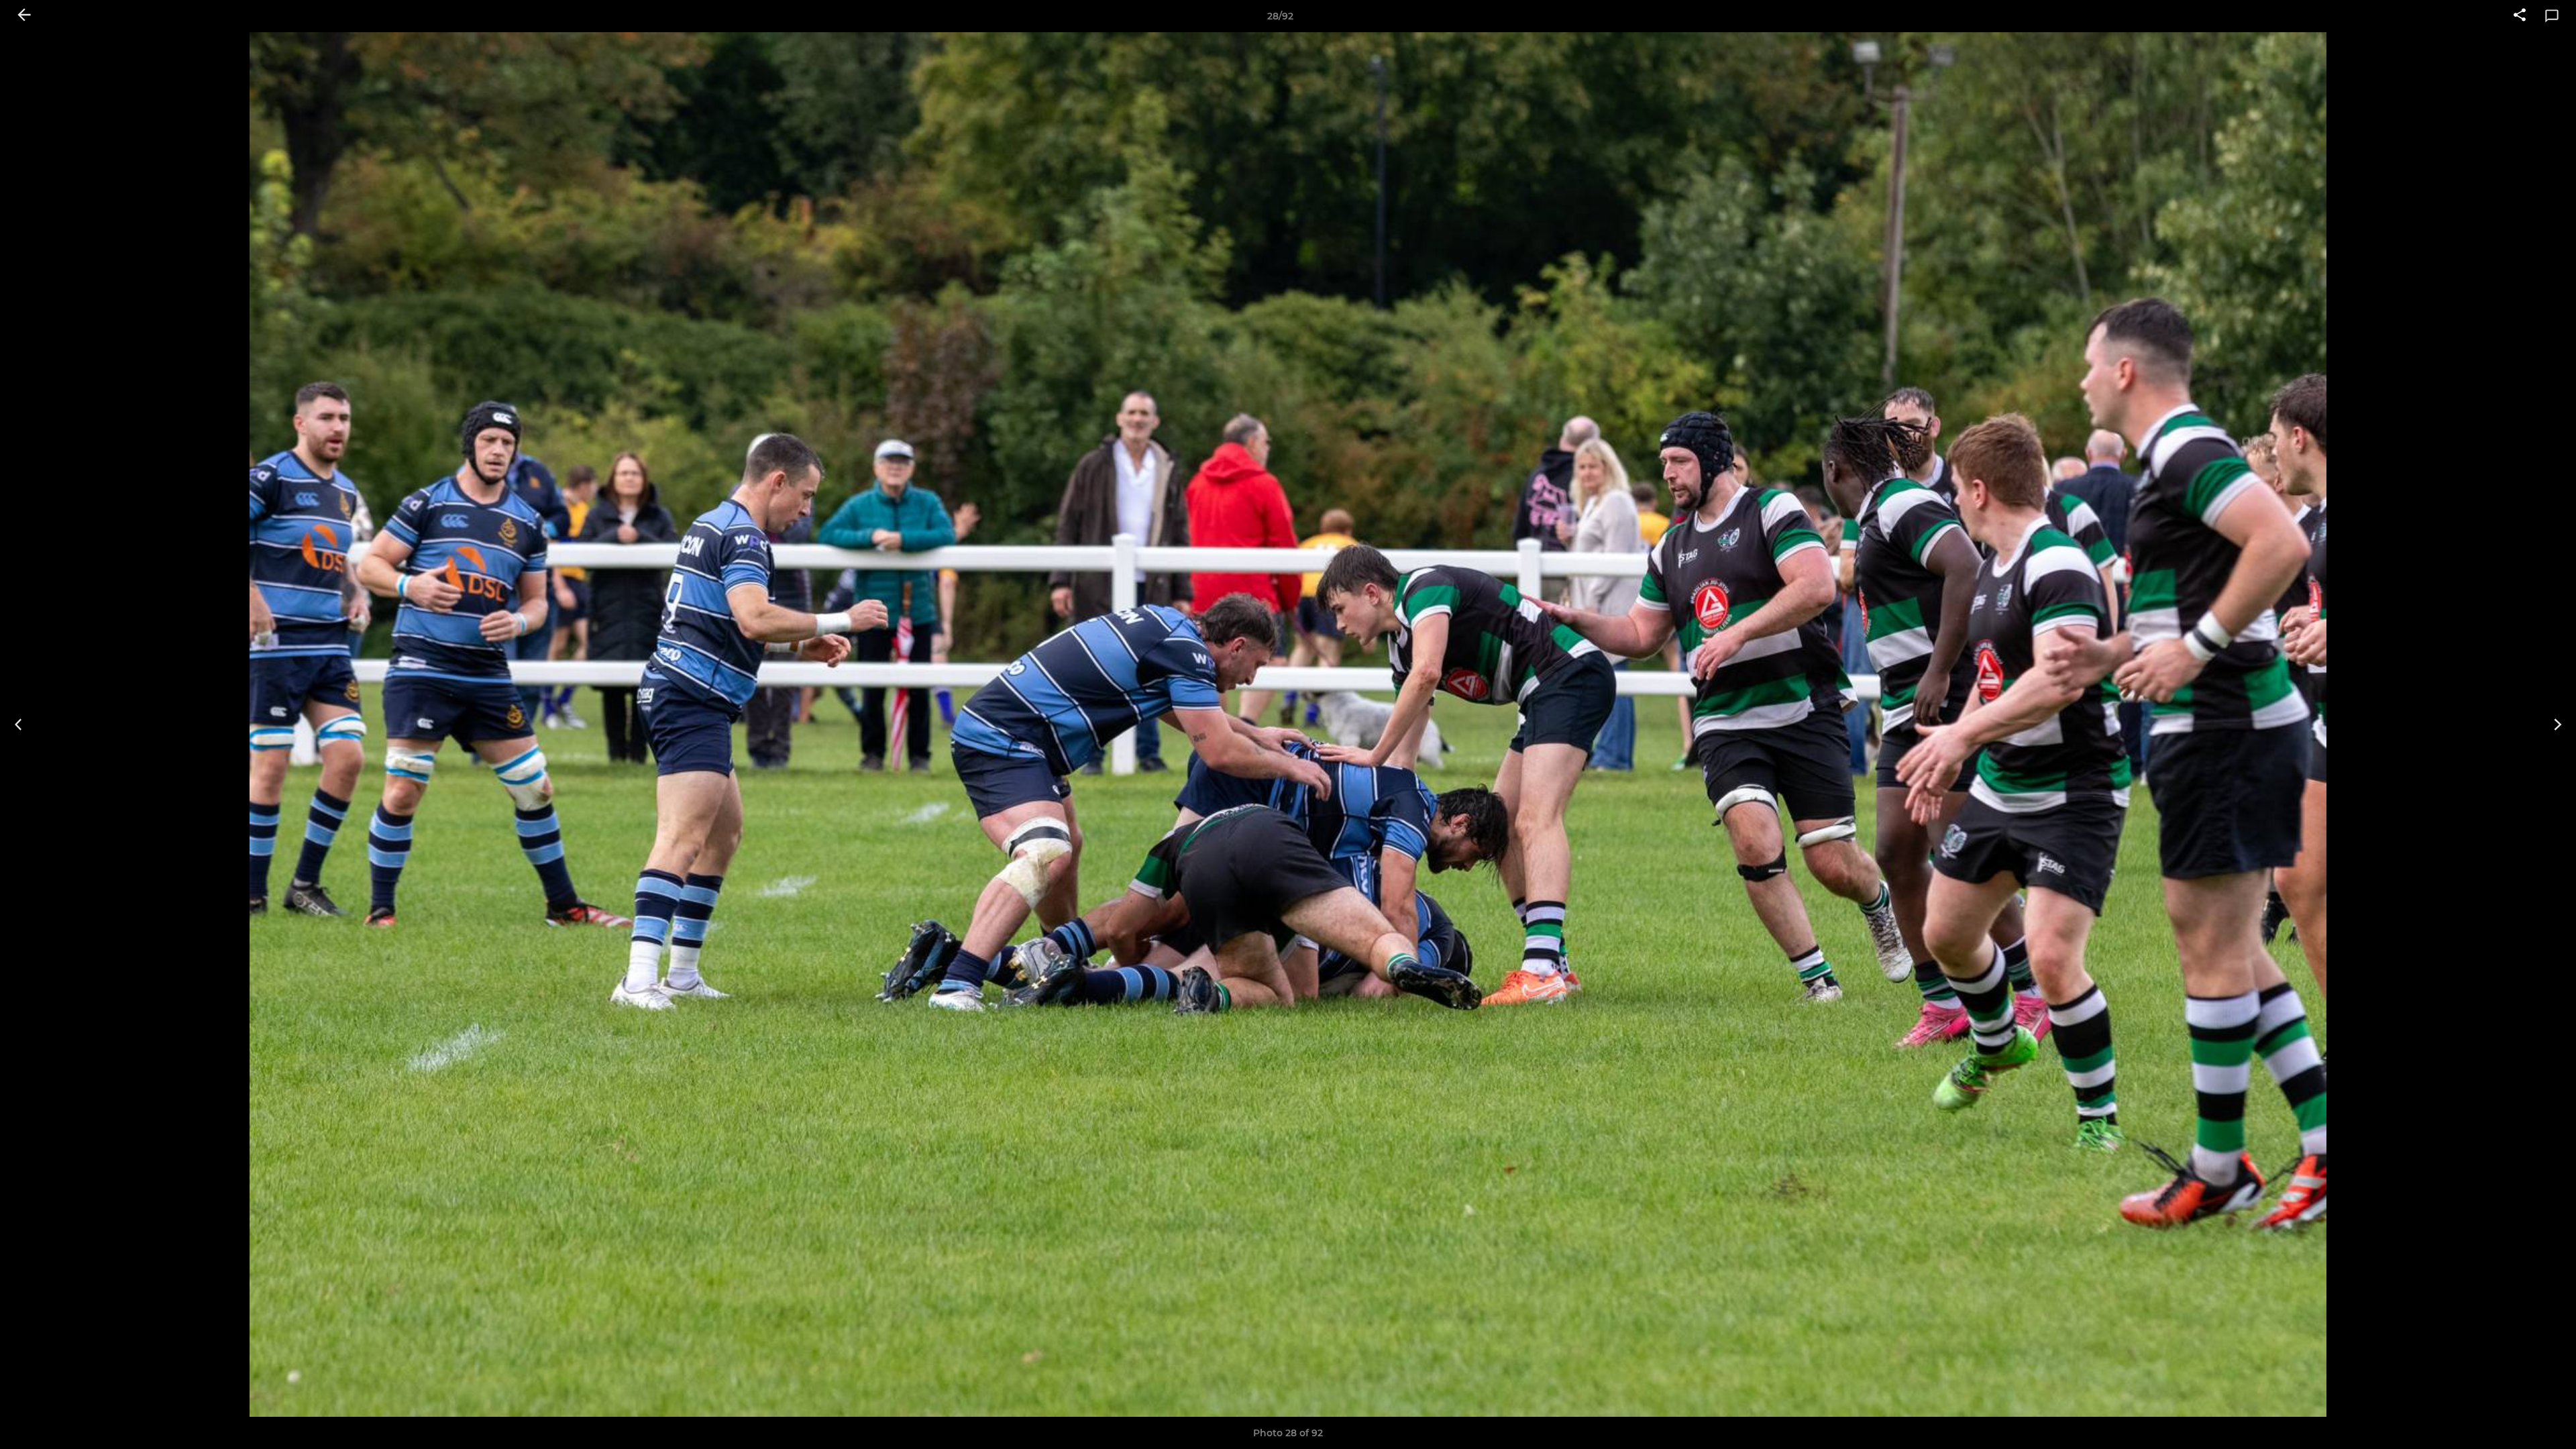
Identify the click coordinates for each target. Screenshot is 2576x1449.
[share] (2520, 16)
